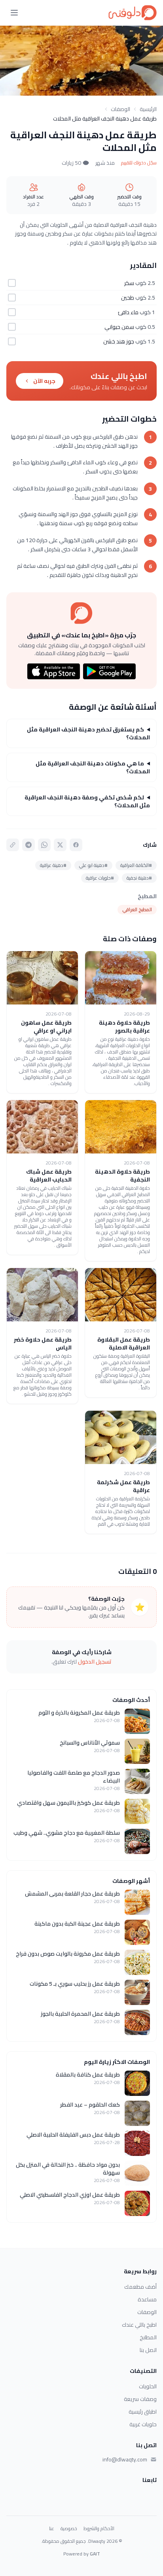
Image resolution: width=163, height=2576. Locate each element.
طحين (128, 298)
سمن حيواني (119, 327)
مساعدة (147, 2299)
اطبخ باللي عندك (139, 2325)
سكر (129, 283)
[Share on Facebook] (76, 845)
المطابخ (148, 2337)
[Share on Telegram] (28, 845)
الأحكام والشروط (99, 2529)
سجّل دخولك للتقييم (139, 163)
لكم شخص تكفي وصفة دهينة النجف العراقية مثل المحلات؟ (87, 801)
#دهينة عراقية (53, 865)
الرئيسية (148, 109)
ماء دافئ (128, 312)
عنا (52, 2529)
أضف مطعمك (140, 2287)
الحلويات (148, 2386)
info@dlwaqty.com (125, 2459)
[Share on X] (60, 845)
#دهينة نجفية (139, 878)
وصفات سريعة (140, 2399)
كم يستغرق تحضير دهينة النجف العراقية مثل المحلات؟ (88, 733)
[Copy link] (13, 845)
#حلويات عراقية (100, 878)
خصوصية (69, 2529)
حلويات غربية (143, 2424)
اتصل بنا (148, 2350)
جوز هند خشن (119, 341)
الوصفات (120, 109)
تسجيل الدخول (95, 1662)
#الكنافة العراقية (136, 865)
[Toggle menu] (14, 13)
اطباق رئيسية (143, 2412)
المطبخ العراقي (137, 909)
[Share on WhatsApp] (44, 845)
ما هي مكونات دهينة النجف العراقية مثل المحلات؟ (93, 767)
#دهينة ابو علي (93, 865)
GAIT (95, 2554)
